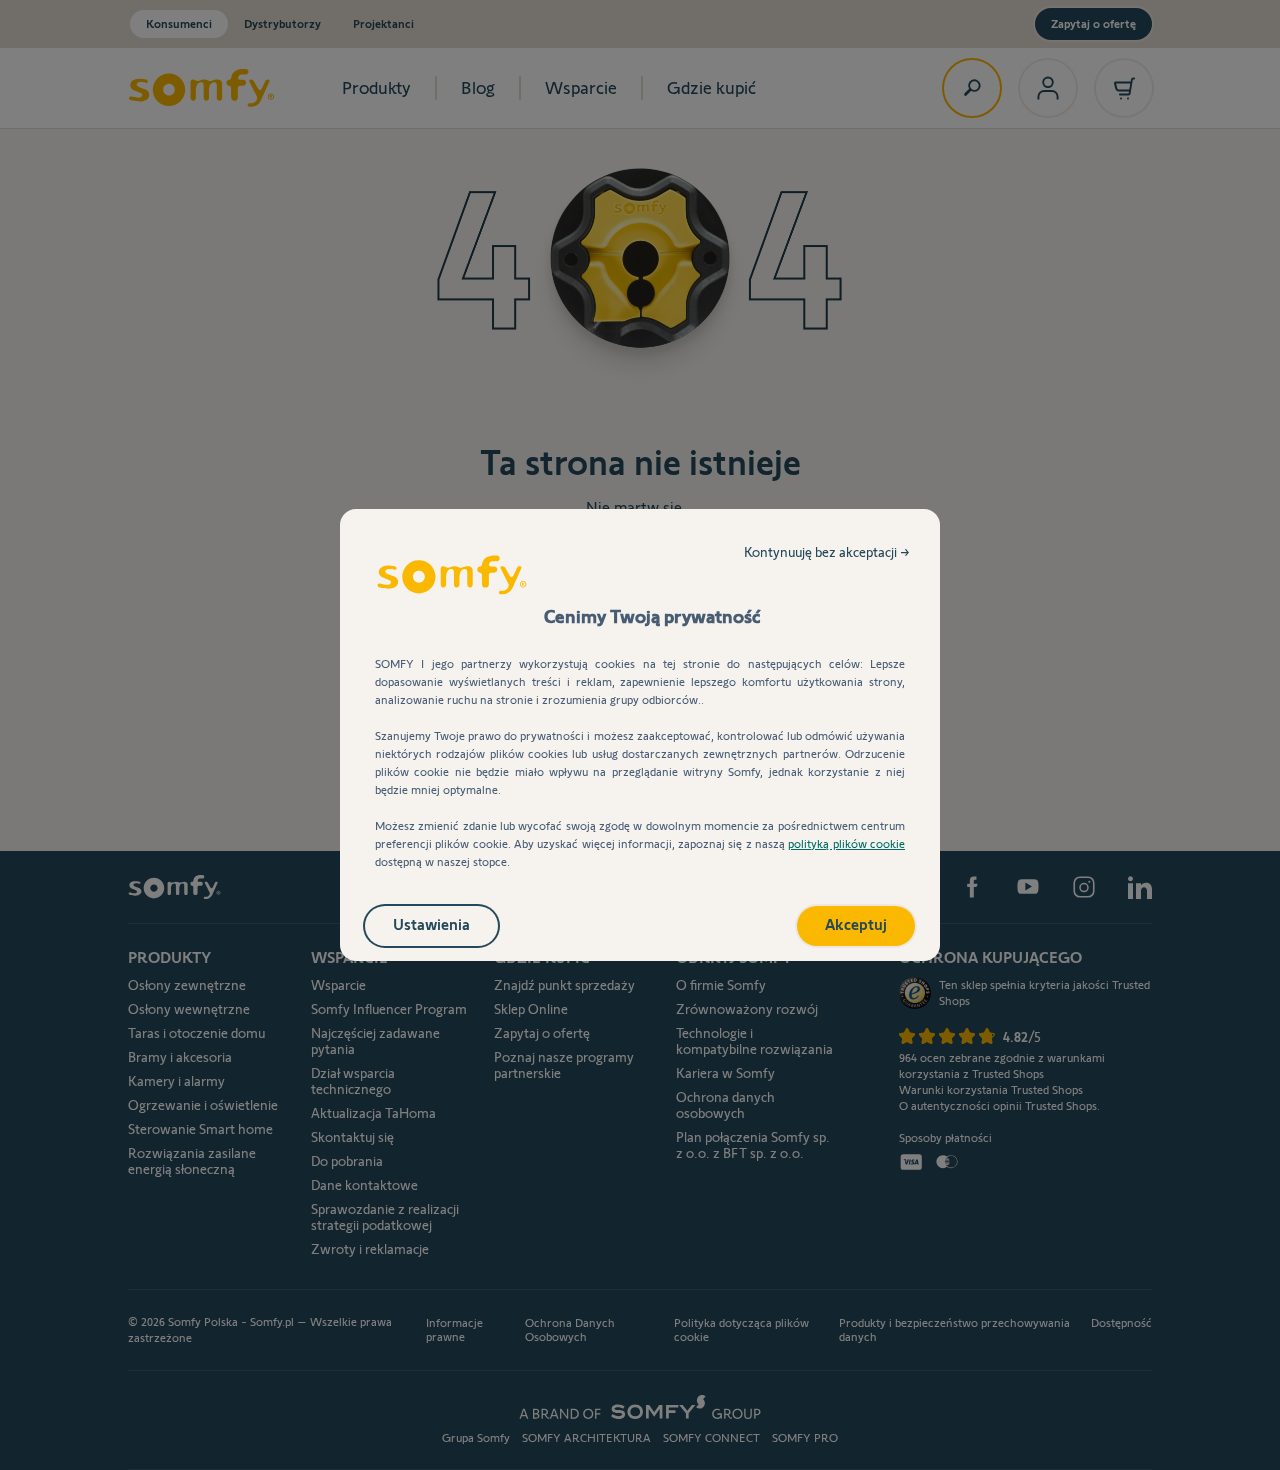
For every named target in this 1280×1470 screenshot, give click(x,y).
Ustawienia (431, 924)
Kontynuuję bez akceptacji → (827, 552)
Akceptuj (856, 924)
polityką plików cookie (846, 843)
